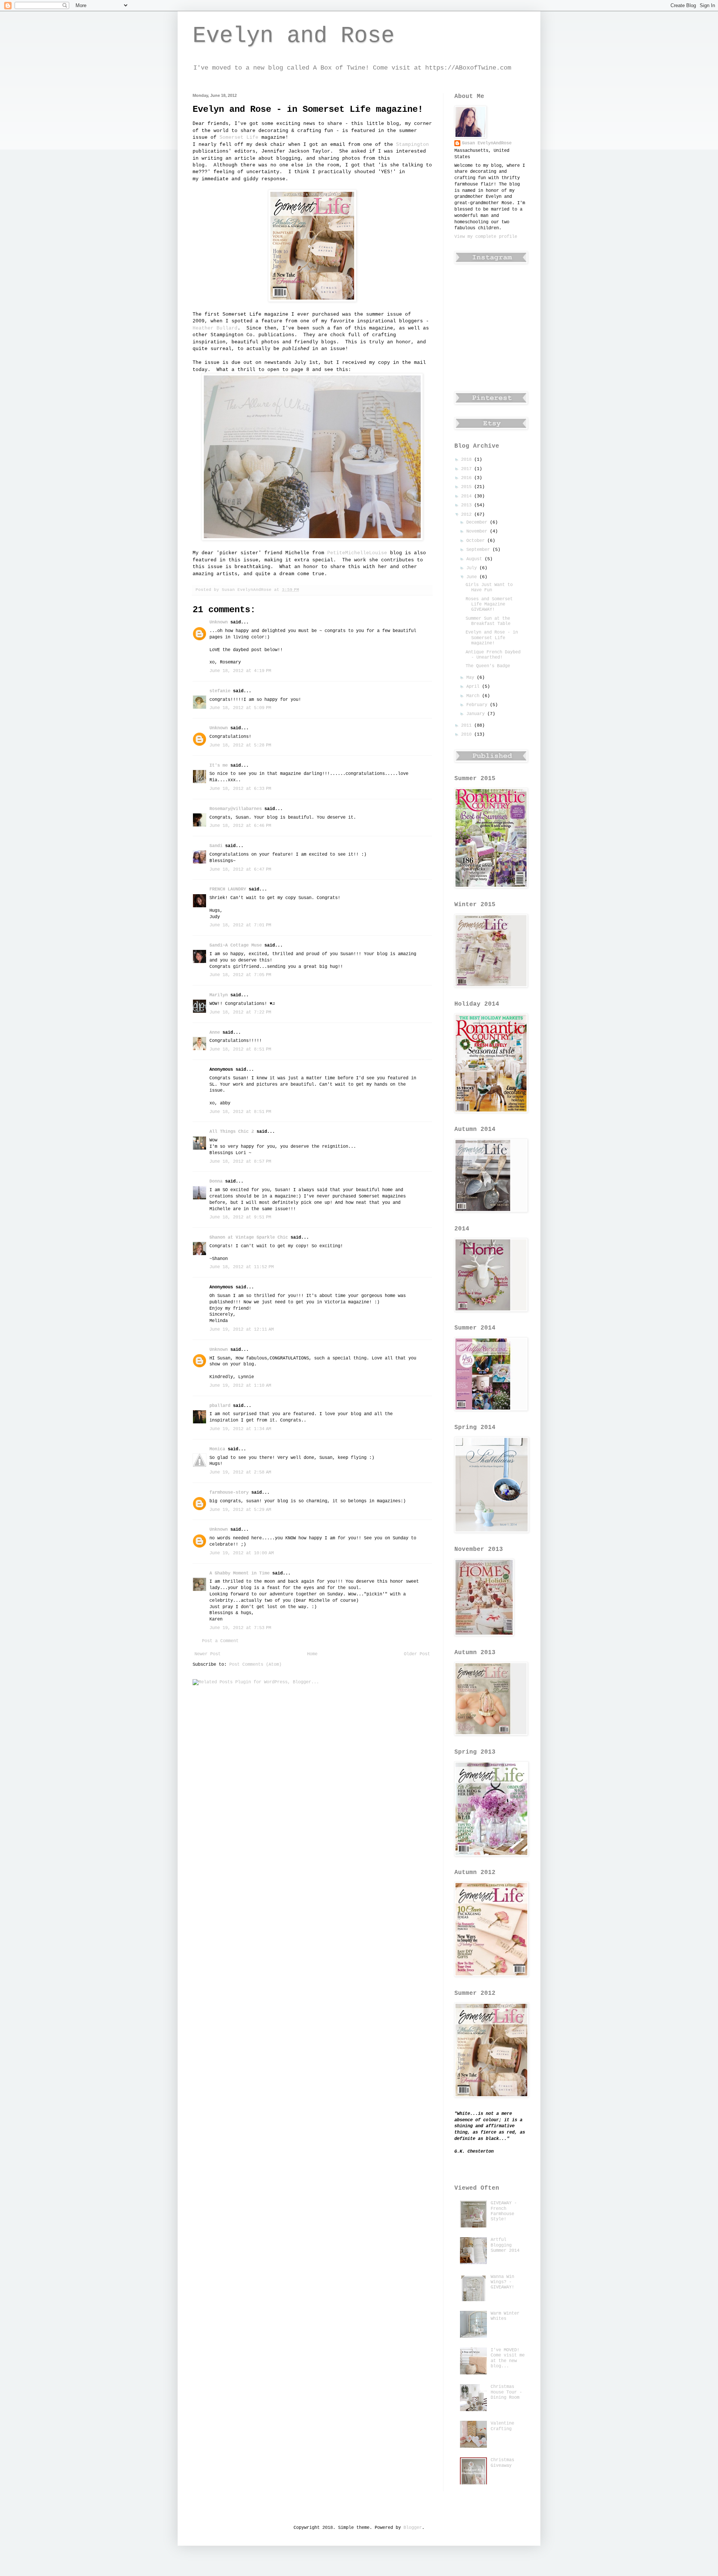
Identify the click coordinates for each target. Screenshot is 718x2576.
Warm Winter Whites (505, 2316)
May (472, 678)
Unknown (219, 622)
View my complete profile (486, 237)
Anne (215, 1033)
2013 (468, 505)
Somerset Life (239, 137)
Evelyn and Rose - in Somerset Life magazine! (492, 638)
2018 (468, 460)
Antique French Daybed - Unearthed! (493, 655)
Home (312, 1654)
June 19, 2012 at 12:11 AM (242, 1330)
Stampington (412, 145)
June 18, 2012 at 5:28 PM (240, 745)
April (474, 687)
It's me (219, 766)
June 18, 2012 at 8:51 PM (240, 1049)
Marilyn (219, 995)
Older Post (417, 1654)
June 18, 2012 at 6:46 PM (240, 826)
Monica (217, 1449)
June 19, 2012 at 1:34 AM (240, 1429)
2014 (468, 496)
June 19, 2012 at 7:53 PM (240, 1628)
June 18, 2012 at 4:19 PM (240, 671)
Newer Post (208, 1654)
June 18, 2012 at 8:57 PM (240, 1162)
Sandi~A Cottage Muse (236, 945)
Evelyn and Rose (294, 36)
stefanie (220, 691)
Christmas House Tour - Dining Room (506, 2392)
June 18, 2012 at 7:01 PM (240, 925)
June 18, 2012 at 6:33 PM (240, 789)
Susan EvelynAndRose (487, 143)
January (477, 714)
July (473, 568)
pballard (220, 1406)
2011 (468, 726)
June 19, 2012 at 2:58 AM (240, 1472)
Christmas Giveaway (502, 2463)
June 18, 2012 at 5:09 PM (240, 708)
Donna (216, 1181)
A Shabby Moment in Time (240, 1573)
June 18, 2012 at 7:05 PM (240, 975)
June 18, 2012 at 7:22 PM (240, 1012)
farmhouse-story (229, 1493)
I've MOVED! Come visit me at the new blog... (508, 2358)
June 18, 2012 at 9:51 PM (240, 1217)
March (474, 696)
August (475, 559)
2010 (468, 735)
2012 (468, 515)
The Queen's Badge (488, 666)
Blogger (413, 2528)
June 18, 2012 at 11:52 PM (242, 1267)
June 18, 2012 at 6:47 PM (240, 870)
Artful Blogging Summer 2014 (505, 2245)
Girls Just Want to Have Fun (489, 588)
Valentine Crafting (502, 2426)
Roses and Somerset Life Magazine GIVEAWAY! (489, 605)
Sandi (216, 846)
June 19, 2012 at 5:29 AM (240, 1510)
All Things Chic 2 (232, 1132)
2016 (468, 478)
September (479, 550)
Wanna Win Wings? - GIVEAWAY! (502, 2282)
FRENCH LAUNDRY (228, 889)
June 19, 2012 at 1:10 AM (240, 1386)
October (477, 541)
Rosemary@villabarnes (236, 809)
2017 (468, 469)
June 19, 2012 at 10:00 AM (242, 1553)
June (473, 577)
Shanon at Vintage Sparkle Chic (249, 1238)
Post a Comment (220, 1641)
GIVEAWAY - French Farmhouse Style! (504, 2211)
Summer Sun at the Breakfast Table (488, 621)
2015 (468, 487)
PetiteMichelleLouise (357, 553)
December (478, 522)
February (478, 705)
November (478, 531)
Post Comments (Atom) (255, 1665)
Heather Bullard (215, 328)
